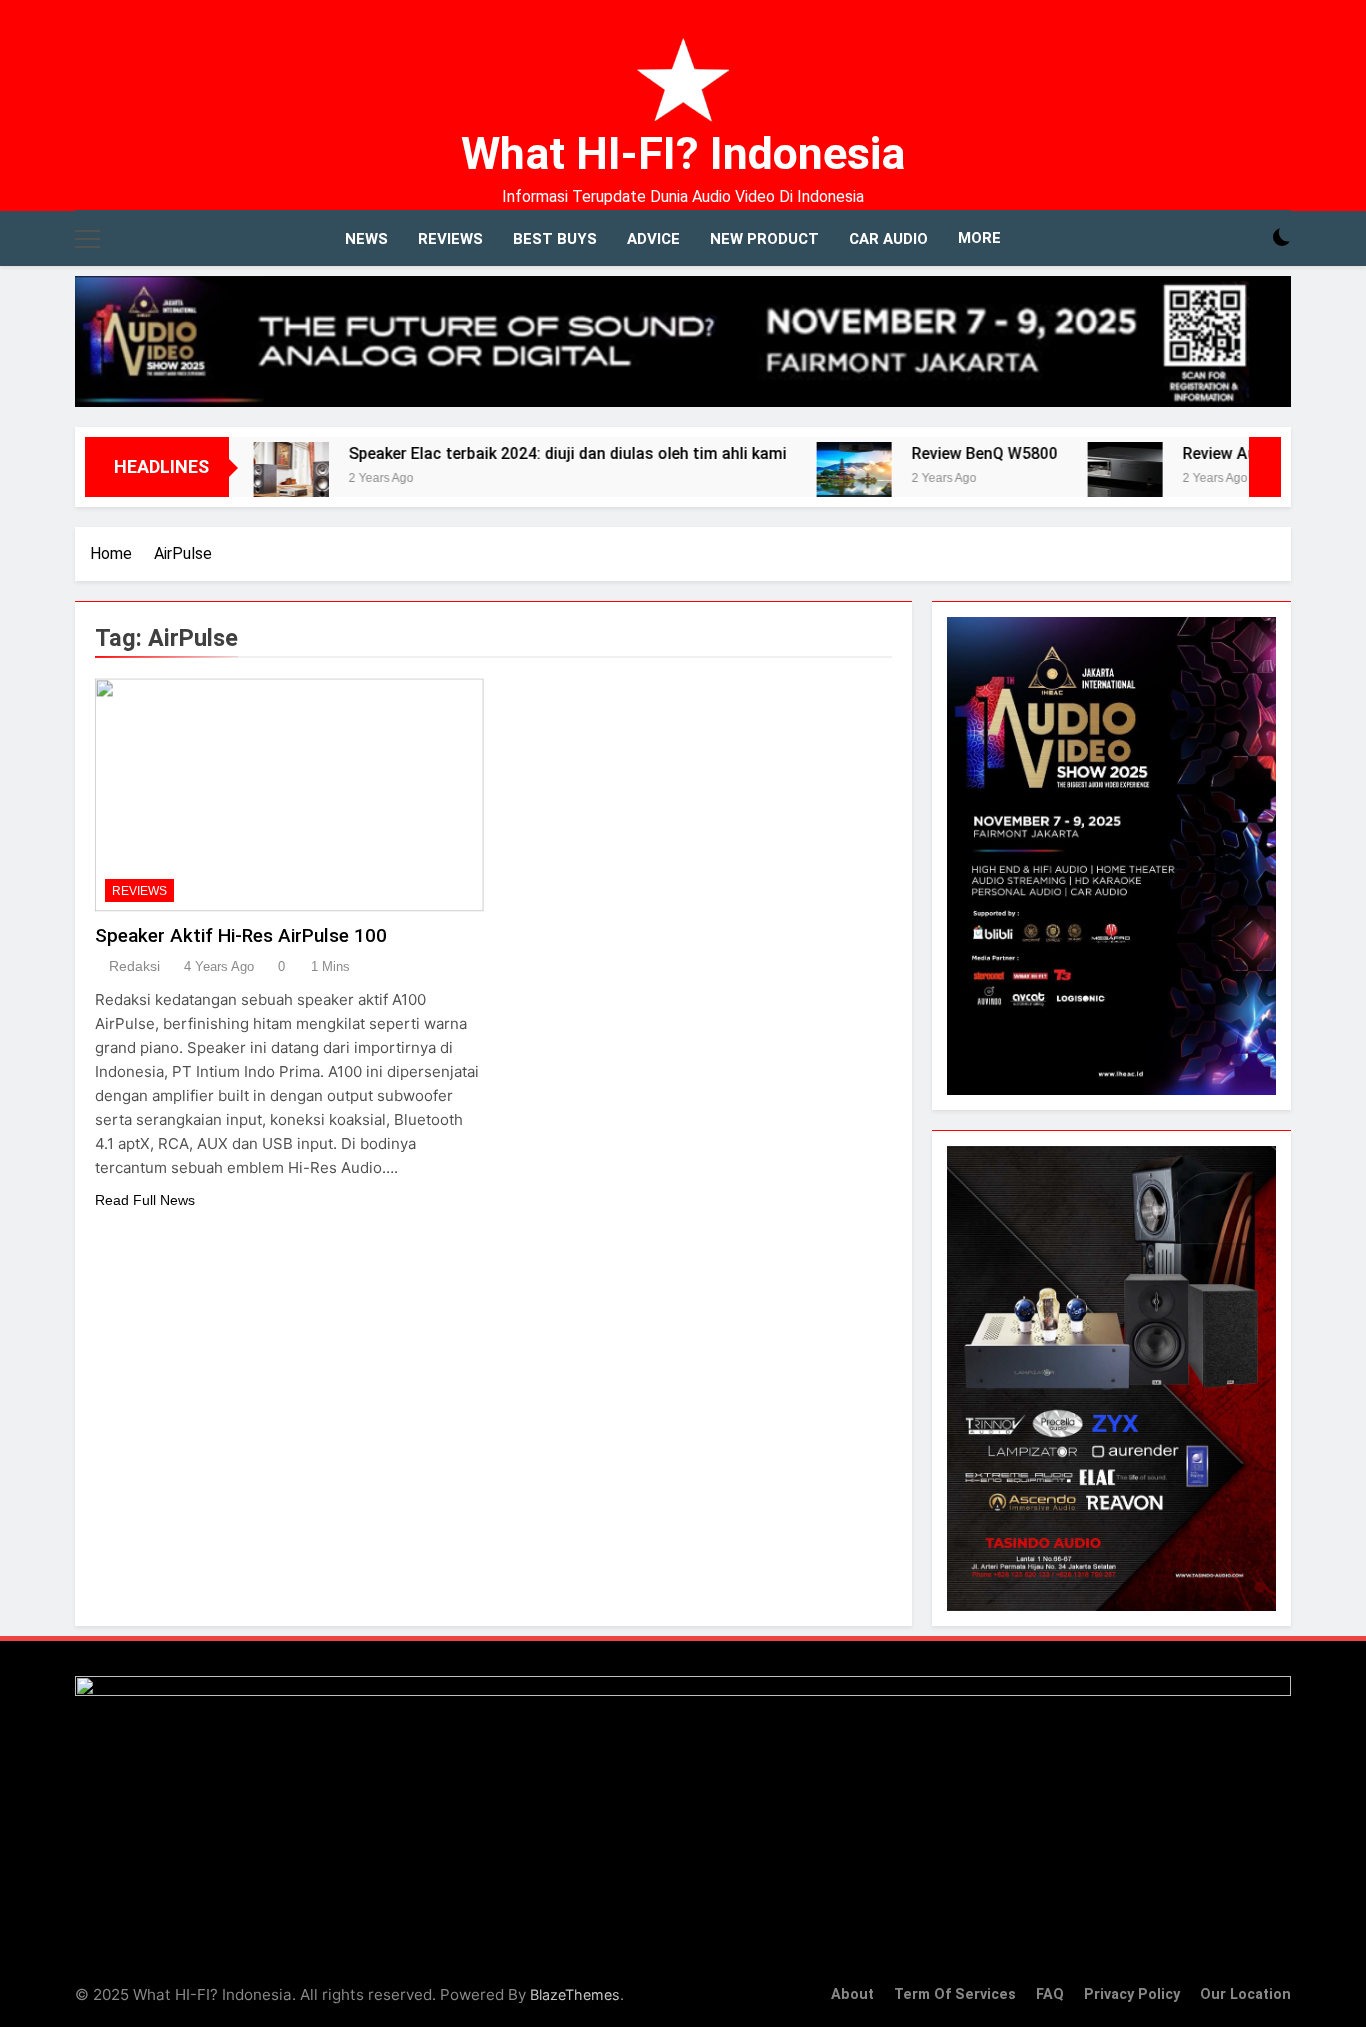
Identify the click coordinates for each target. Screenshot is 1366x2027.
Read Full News (145, 1200)
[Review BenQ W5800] (792, 479)
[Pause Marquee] (1265, 467)
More (979, 238)
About (852, 1994)
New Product (764, 239)
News (366, 239)
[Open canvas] (87, 239)
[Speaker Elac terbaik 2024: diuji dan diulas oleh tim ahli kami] (229, 479)
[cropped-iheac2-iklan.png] (683, 341)
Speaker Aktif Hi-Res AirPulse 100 (241, 935)
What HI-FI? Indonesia (683, 153)
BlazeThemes (575, 1994)
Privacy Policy (1132, 1994)
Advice (653, 239)
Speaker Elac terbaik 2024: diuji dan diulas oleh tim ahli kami (506, 453)
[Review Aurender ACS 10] (1063, 479)
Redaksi (134, 966)
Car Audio (888, 239)
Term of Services (955, 1994)
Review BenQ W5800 (923, 453)
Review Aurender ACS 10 (1210, 453)
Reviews (450, 239)
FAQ (1050, 1994)
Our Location (1245, 1994)
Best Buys (555, 239)
